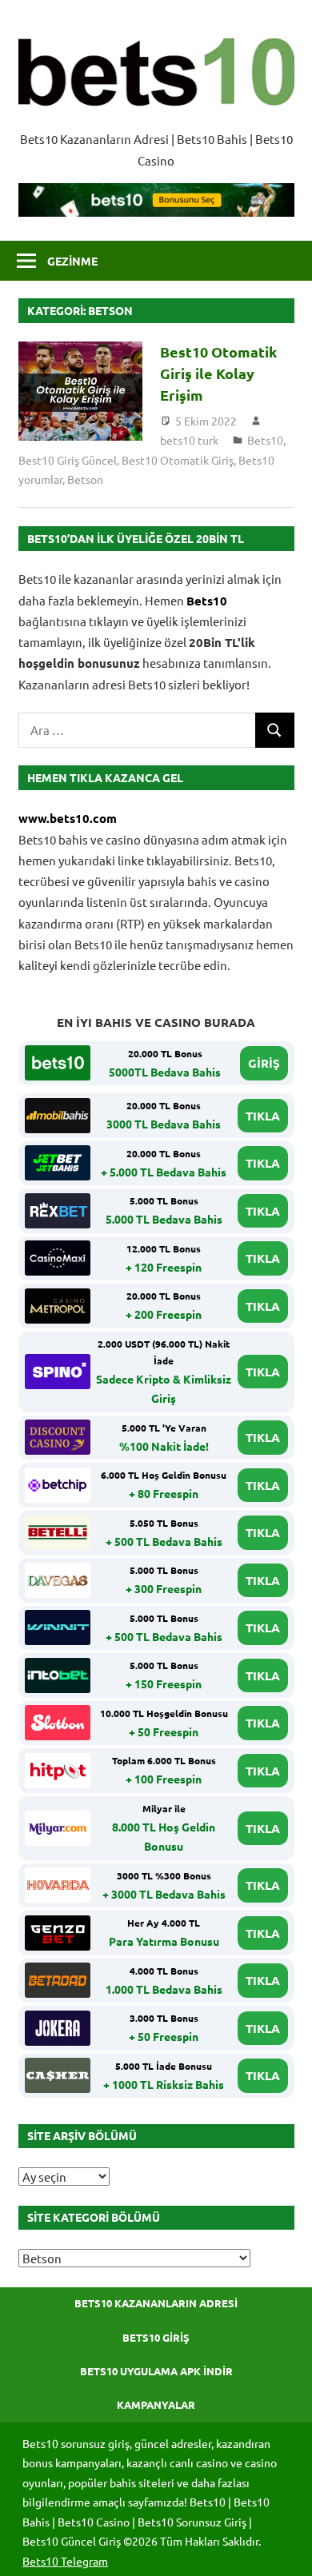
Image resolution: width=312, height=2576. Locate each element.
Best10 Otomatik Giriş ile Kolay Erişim (218, 373)
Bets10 (265, 440)
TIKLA (263, 1116)
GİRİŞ (264, 1063)
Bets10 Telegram (65, 2561)
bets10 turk (189, 440)
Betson (85, 479)
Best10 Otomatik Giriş (178, 460)
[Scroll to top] (285, 2549)
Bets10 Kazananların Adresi (156, 2303)
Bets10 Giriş (156, 2337)
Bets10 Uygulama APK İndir (156, 2371)
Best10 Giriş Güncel (68, 460)
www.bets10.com (68, 818)
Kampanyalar (156, 2404)
